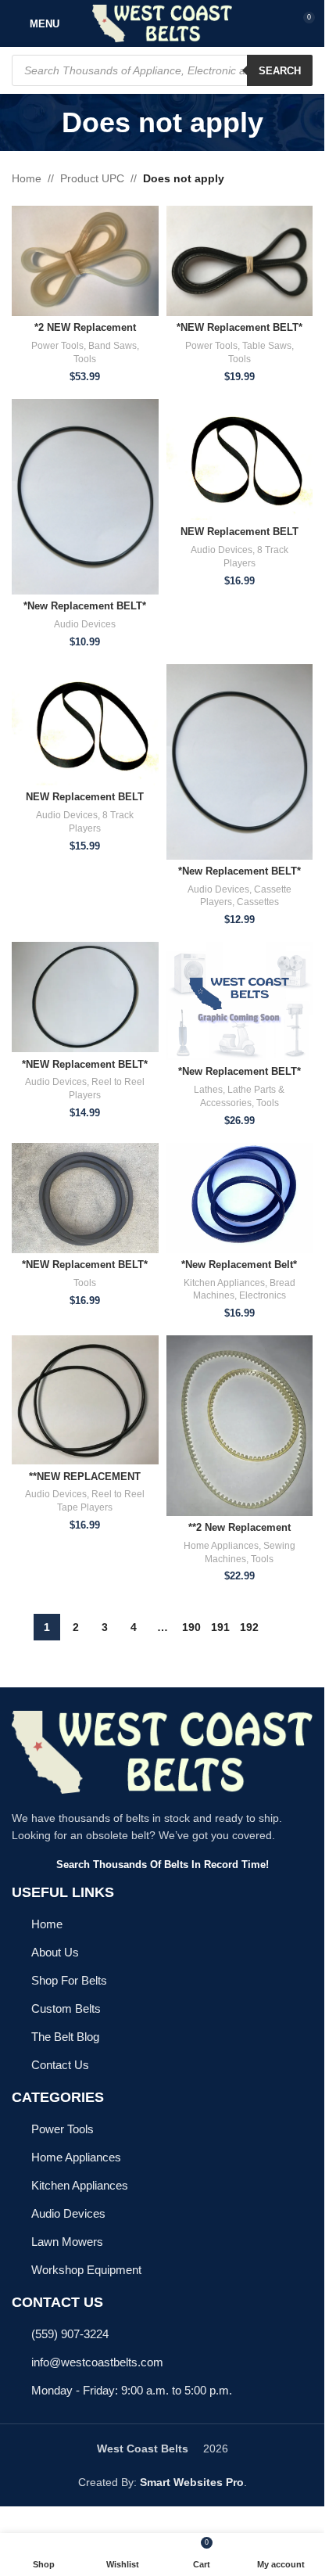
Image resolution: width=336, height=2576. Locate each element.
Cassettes (258, 902)
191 (220, 1627)
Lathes (208, 1090)
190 (191, 1627)
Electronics (263, 1295)
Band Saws (113, 346)
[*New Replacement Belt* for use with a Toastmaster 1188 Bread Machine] (240, 1198)
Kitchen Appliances (224, 1283)
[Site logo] (162, 23)
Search (280, 71)
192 (249, 1627)
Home (27, 178)
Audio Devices (85, 624)
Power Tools (57, 346)
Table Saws (267, 346)
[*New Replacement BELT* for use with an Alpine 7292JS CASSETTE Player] (240, 762)
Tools (85, 359)
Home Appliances (221, 1546)
